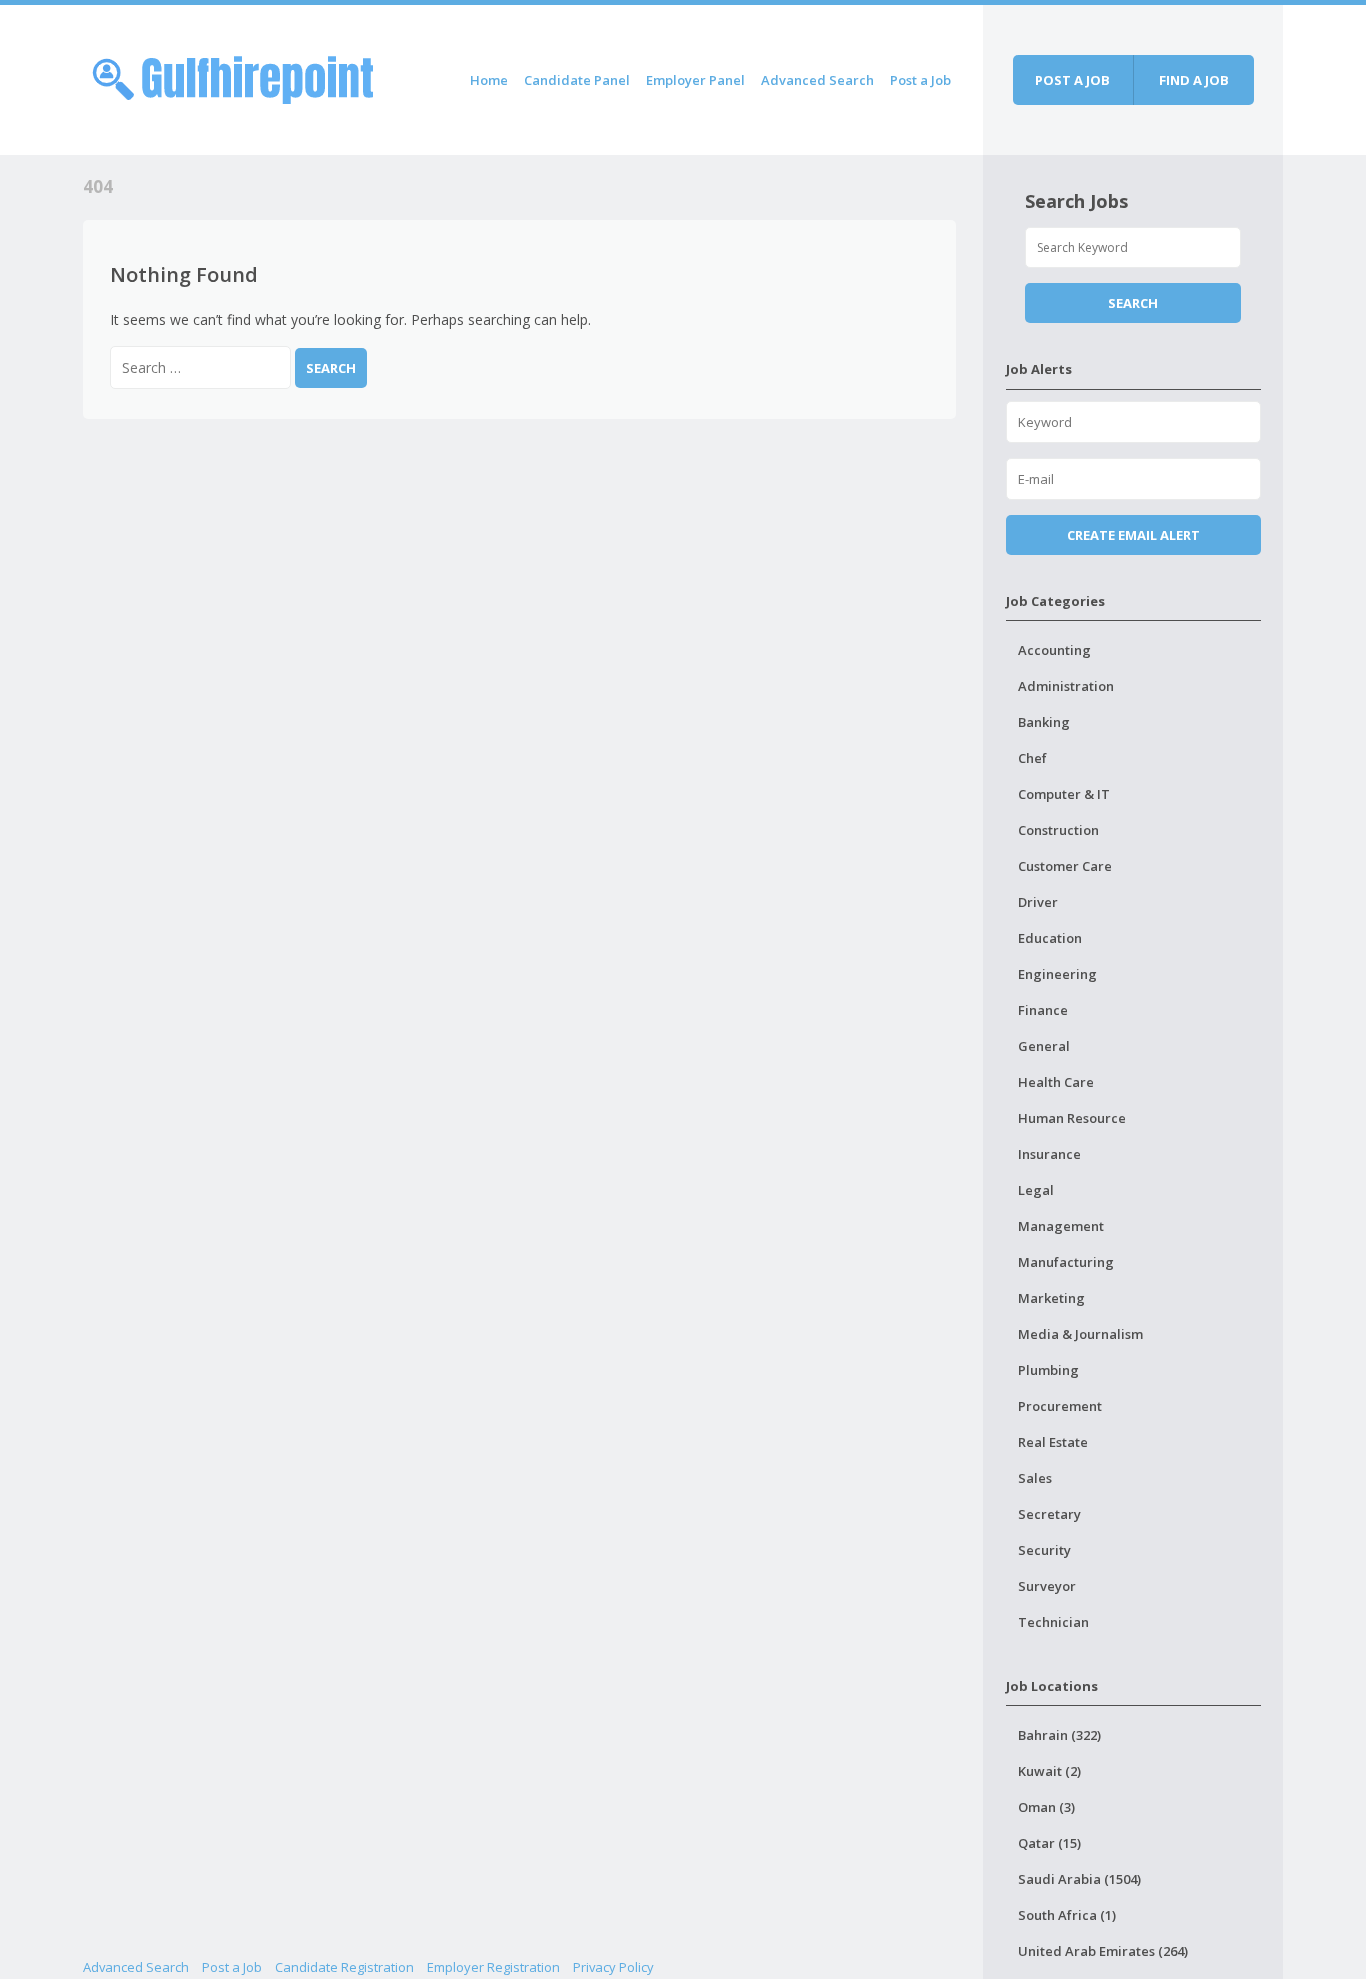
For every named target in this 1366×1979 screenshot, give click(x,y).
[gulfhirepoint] (233, 76)
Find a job (1194, 80)
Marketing (1051, 1298)
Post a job (1072, 80)
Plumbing (1048, 1370)
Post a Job (920, 80)
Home (489, 80)
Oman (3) (1046, 1807)
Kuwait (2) (1049, 1771)
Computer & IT (1064, 794)
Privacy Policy (613, 1967)
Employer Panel (695, 80)
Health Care (1056, 1082)
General (1044, 1046)
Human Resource (1072, 1118)
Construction (1058, 830)
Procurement (1060, 1406)
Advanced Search (817, 80)
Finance (1043, 1010)
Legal (1036, 1190)
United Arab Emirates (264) (1103, 1951)
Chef (1032, 758)
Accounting (1054, 650)
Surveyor (1047, 1586)
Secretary (1049, 1514)
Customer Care (1065, 866)
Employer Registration (493, 1967)
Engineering (1057, 974)
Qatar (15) (1049, 1843)
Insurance (1049, 1154)
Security (1044, 1550)
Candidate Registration (344, 1967)
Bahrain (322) (1059, 1735)
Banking (1044, 722)
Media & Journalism (1080, 1334)
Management (1061, 1226)
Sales (1035, 1478)
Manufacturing (1066, 1262)
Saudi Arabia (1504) (1079, 1879)
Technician (1053, 1622)
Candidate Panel (577, 80)
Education (1050, 938)
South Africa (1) (1067, 1915)
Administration (1066, 686)
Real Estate (1053, 1442)
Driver (1038, 902)
